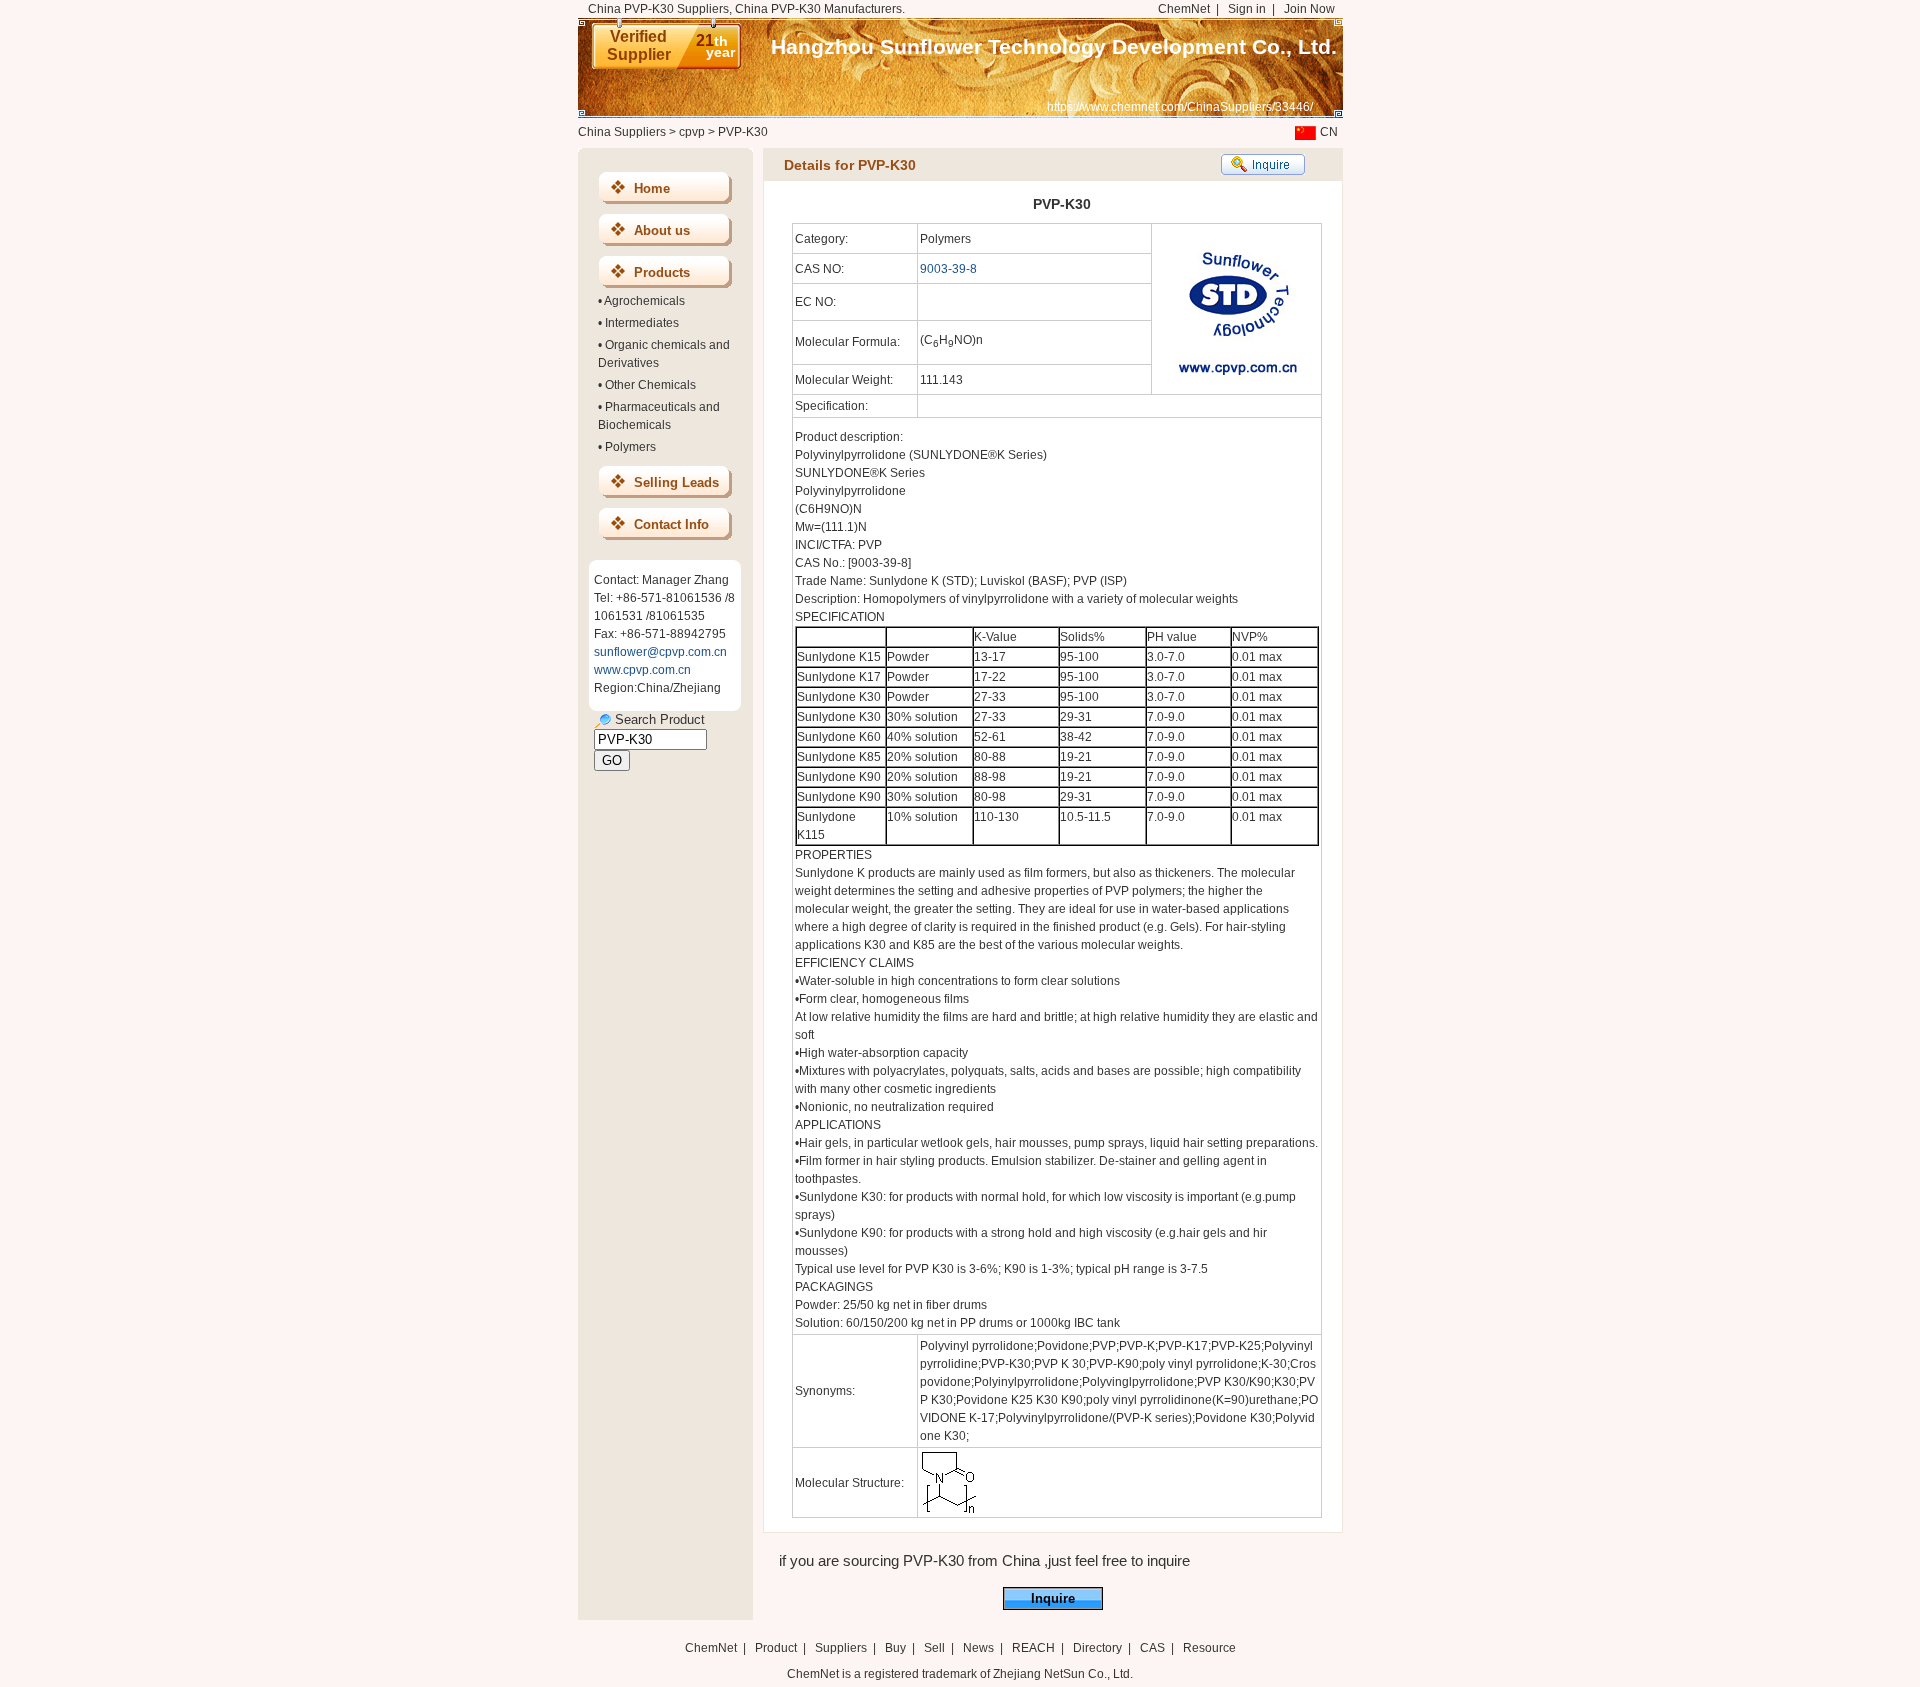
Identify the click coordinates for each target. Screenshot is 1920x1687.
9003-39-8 (948, 269)
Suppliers (841, 1648)
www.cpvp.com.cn (642, 670)
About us (662, 230)
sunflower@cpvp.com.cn (660, 652)
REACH (1033, 1648)
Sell (934, 1648)
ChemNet (1184, 9)
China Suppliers (622, 132)
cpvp (692, 132)
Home (652, 188)
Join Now (1309, 9)
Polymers (630, 447)
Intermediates (642, 323)
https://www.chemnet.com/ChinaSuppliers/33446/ (1180, 107)
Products (662, 272)
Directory (1097, 1648)
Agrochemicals (644, 301)
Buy (895, 1648)
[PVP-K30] (949, 1511)
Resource (1209, 1648)
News (978, 1648)
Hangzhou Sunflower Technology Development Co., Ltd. (1054, 46)
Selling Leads (676, 482)
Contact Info (671, 524)
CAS (1152, 1648)
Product (777, 1648)
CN (1329, 132)
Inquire (1053, 1598)
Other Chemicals (650, 385)
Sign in (1247, 9)
